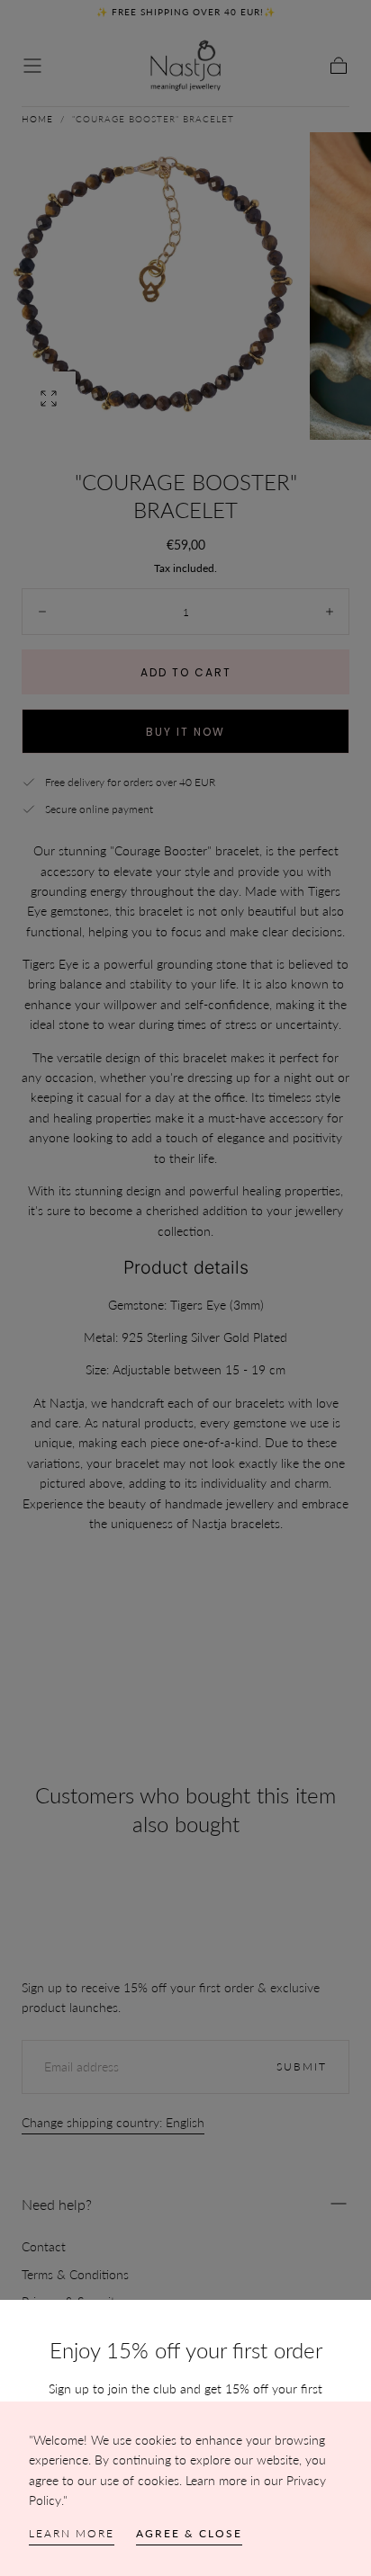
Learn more (72, 2533)
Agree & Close (189, 2533)
